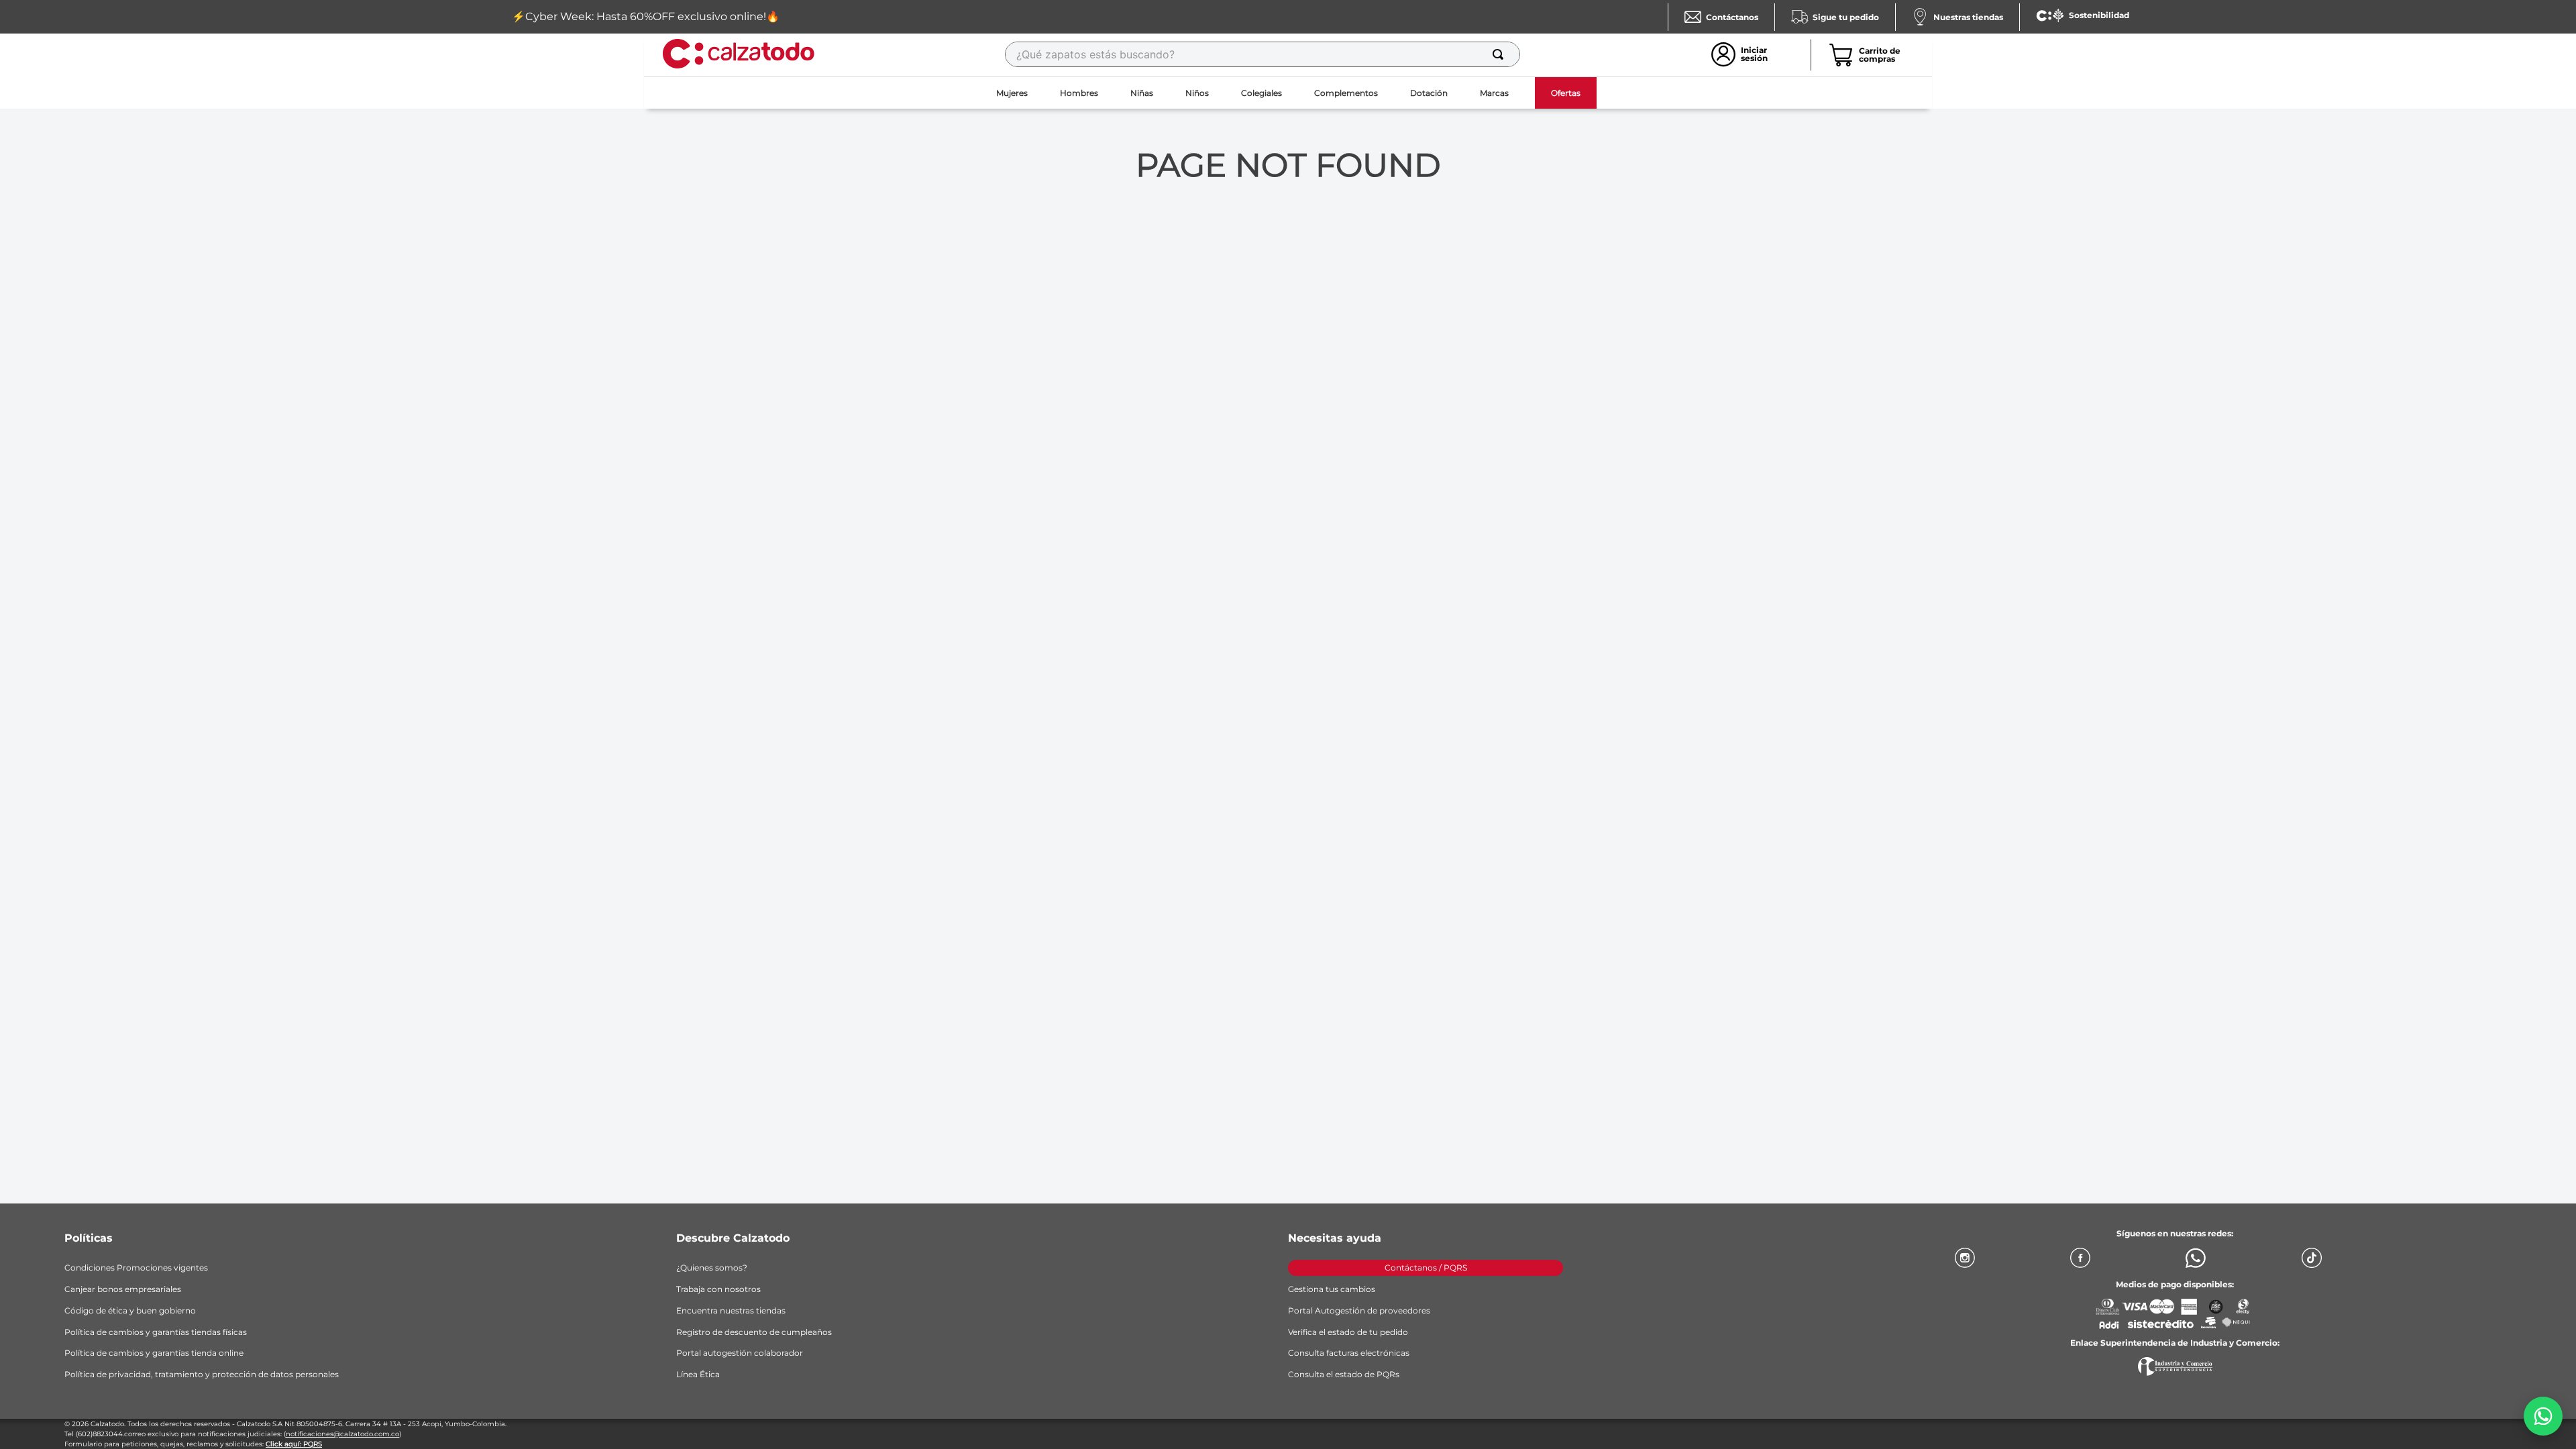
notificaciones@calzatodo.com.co (342, 1434)
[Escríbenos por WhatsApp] (2543, 1416)
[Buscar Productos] (1501, 54)
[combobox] (1263, 54)
